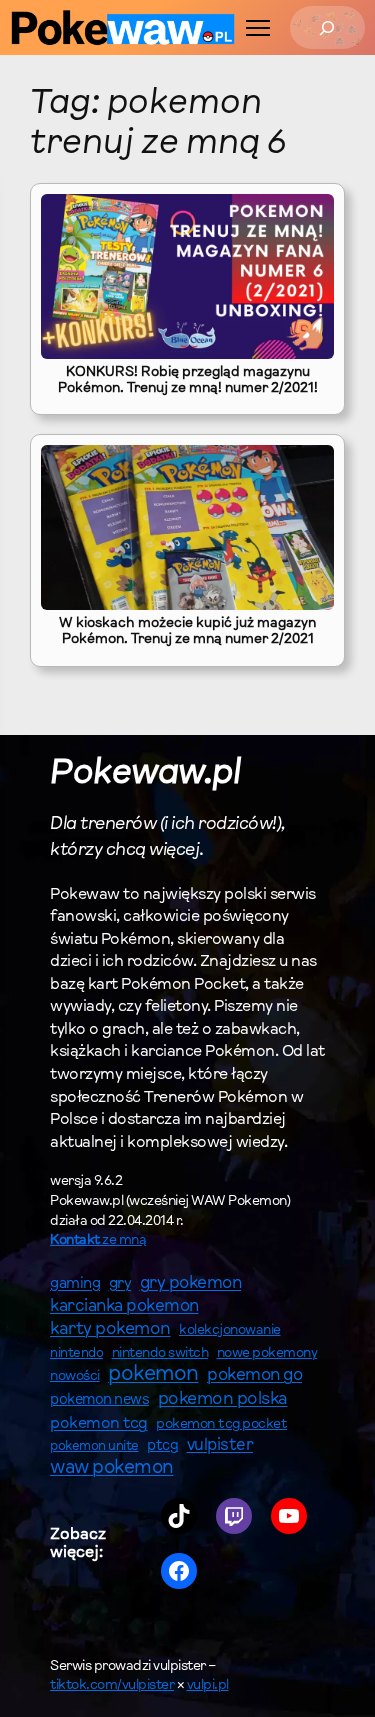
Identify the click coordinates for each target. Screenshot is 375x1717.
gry (120, 1284)
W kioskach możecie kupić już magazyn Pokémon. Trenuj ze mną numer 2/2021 (187, 632)
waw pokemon (112, 1468)
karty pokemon (110, 1330)
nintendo (76, 1353)
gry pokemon (191, 1284)
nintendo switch (160, 1354)
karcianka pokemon (124, 1306)
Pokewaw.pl (145, 774)
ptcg (162, 1446)
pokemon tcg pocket (221, 1424)
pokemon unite (94, 1446)
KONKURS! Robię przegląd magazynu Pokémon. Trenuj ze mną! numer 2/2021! (188, 381)
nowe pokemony (267, 1354)
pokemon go (254, 1376)
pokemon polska (223, 1400)
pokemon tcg (99, 1424)
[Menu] (258, 28)
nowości (75, 1377)
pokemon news (99, 1400)
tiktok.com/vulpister (112, 1686)
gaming (75, 1284)
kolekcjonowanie (230, 1331)
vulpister (220, 1446)
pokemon (153, 1375)
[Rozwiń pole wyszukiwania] (327, 27)
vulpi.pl (208, 1686)
